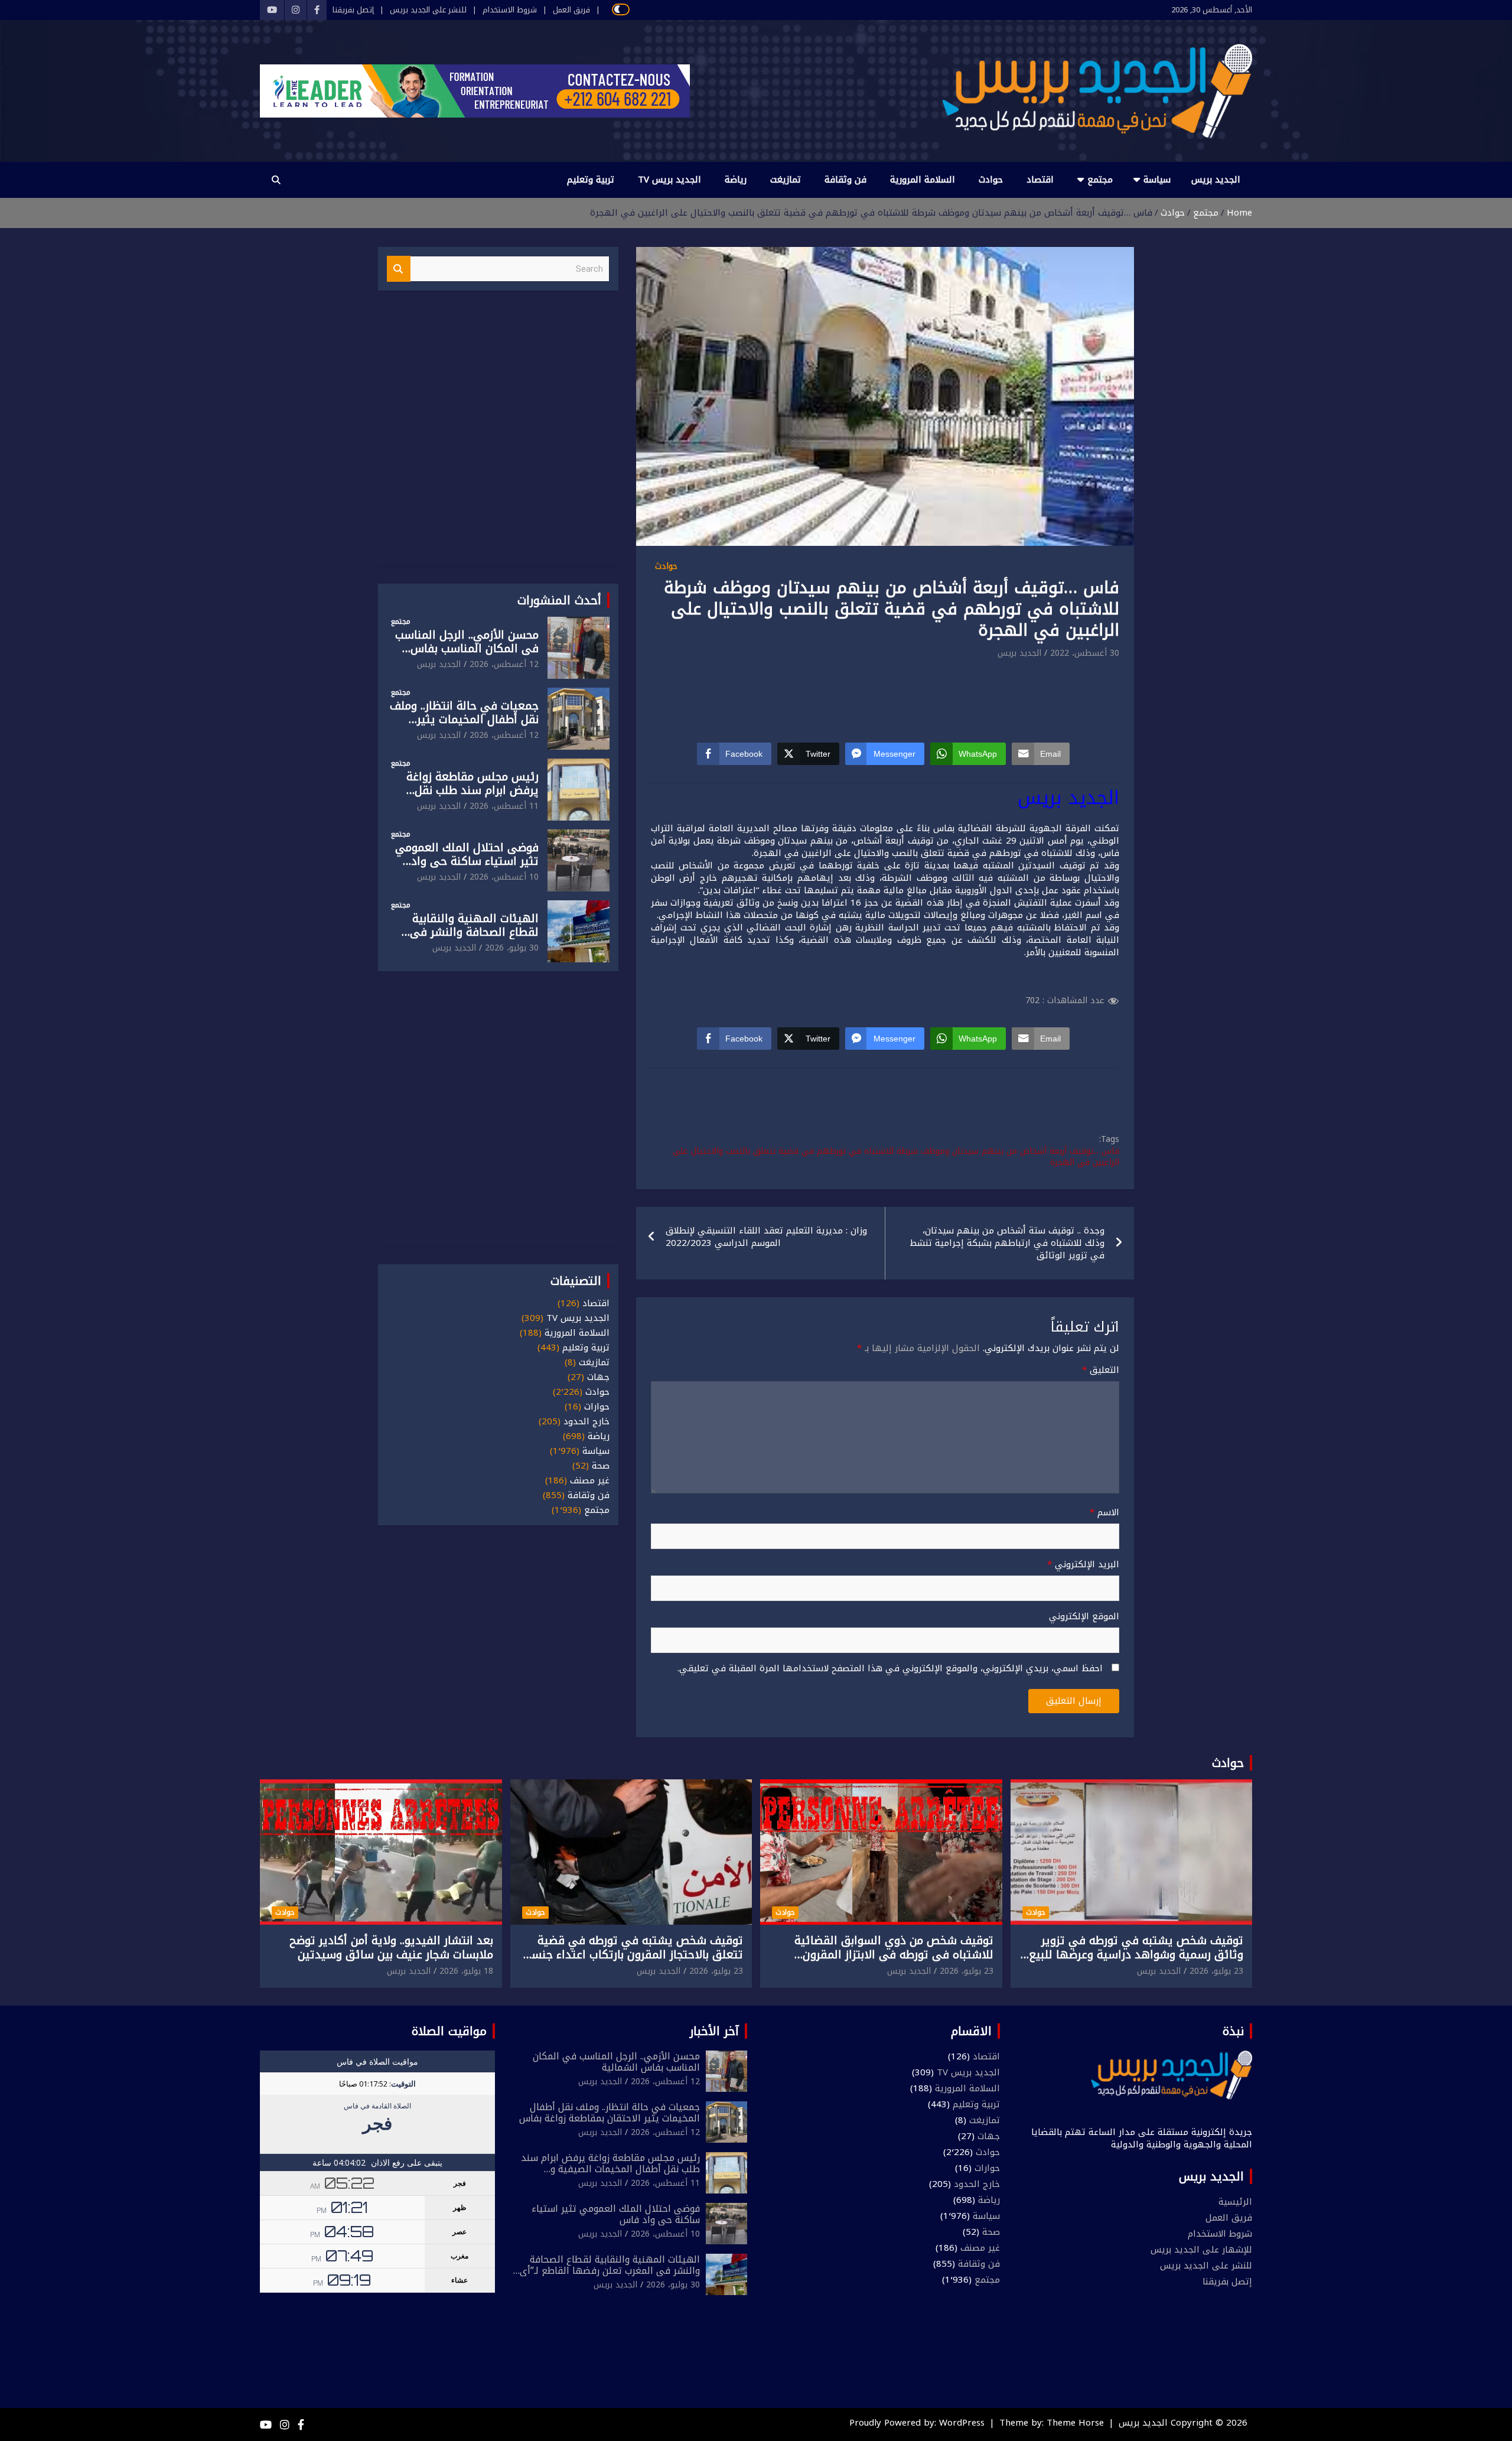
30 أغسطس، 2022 (1085, 653)
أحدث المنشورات (559, 600)
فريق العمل (571, 10)
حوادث (991, 180)
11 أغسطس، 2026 (504, 806)
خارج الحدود (586, 1422)
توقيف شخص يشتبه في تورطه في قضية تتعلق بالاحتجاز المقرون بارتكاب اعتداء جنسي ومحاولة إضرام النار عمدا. (632, 1955)
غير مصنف (590, 1481)
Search (399, 269)
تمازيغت (786, 180)
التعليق (1101, 1370)
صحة (601, 1466)
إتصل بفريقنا (353, 10)
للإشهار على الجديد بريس (1201, 2250)
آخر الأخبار (714, 2031)
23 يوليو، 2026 (1216, 1971)
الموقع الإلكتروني (1084, 1617)
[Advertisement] (885, 693)
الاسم (1104, 1513)
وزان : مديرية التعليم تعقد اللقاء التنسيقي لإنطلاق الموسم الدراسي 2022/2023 (766, 1237)
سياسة (1157, 180)
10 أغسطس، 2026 (504, 877)
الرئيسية (1235, 2202)
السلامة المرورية (923, 180)
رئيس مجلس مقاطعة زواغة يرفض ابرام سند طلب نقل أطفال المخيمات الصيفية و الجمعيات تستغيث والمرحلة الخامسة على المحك (610, 2175)
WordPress (962, 2423)
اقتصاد (1040, 180)
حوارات (597, 1407)
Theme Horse (1075, 2423)
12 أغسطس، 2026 (504, 664)
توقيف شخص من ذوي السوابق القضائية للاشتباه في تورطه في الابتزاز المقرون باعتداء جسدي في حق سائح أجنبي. (894, 1955)
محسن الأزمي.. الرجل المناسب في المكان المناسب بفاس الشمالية (467, 649)
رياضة (736, 180)
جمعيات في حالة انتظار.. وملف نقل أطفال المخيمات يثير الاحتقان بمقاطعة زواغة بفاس (464, 720)
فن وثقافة (845, 180)
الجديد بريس (1216, 180)
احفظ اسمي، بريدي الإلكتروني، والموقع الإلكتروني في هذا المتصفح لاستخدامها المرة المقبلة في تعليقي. (890, 1669)
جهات (598, 1377)
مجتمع (1100, 180)
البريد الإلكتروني (1083, 1565)
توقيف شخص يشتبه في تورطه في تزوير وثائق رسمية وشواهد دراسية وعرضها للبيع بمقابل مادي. (1136, 1955)
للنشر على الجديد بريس (428, 10)
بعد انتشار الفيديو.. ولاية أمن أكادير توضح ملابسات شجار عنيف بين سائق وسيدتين (391, 1948)
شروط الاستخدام (510, 10)
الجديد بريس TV (669, 180)
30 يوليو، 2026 (512, 948)
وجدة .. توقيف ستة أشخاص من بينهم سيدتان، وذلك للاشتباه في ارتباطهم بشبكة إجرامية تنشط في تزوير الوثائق (1007, 1243)
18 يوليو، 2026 (466, 1971)
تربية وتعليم (591, 180)
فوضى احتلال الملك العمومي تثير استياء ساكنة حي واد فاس (467, 861)
